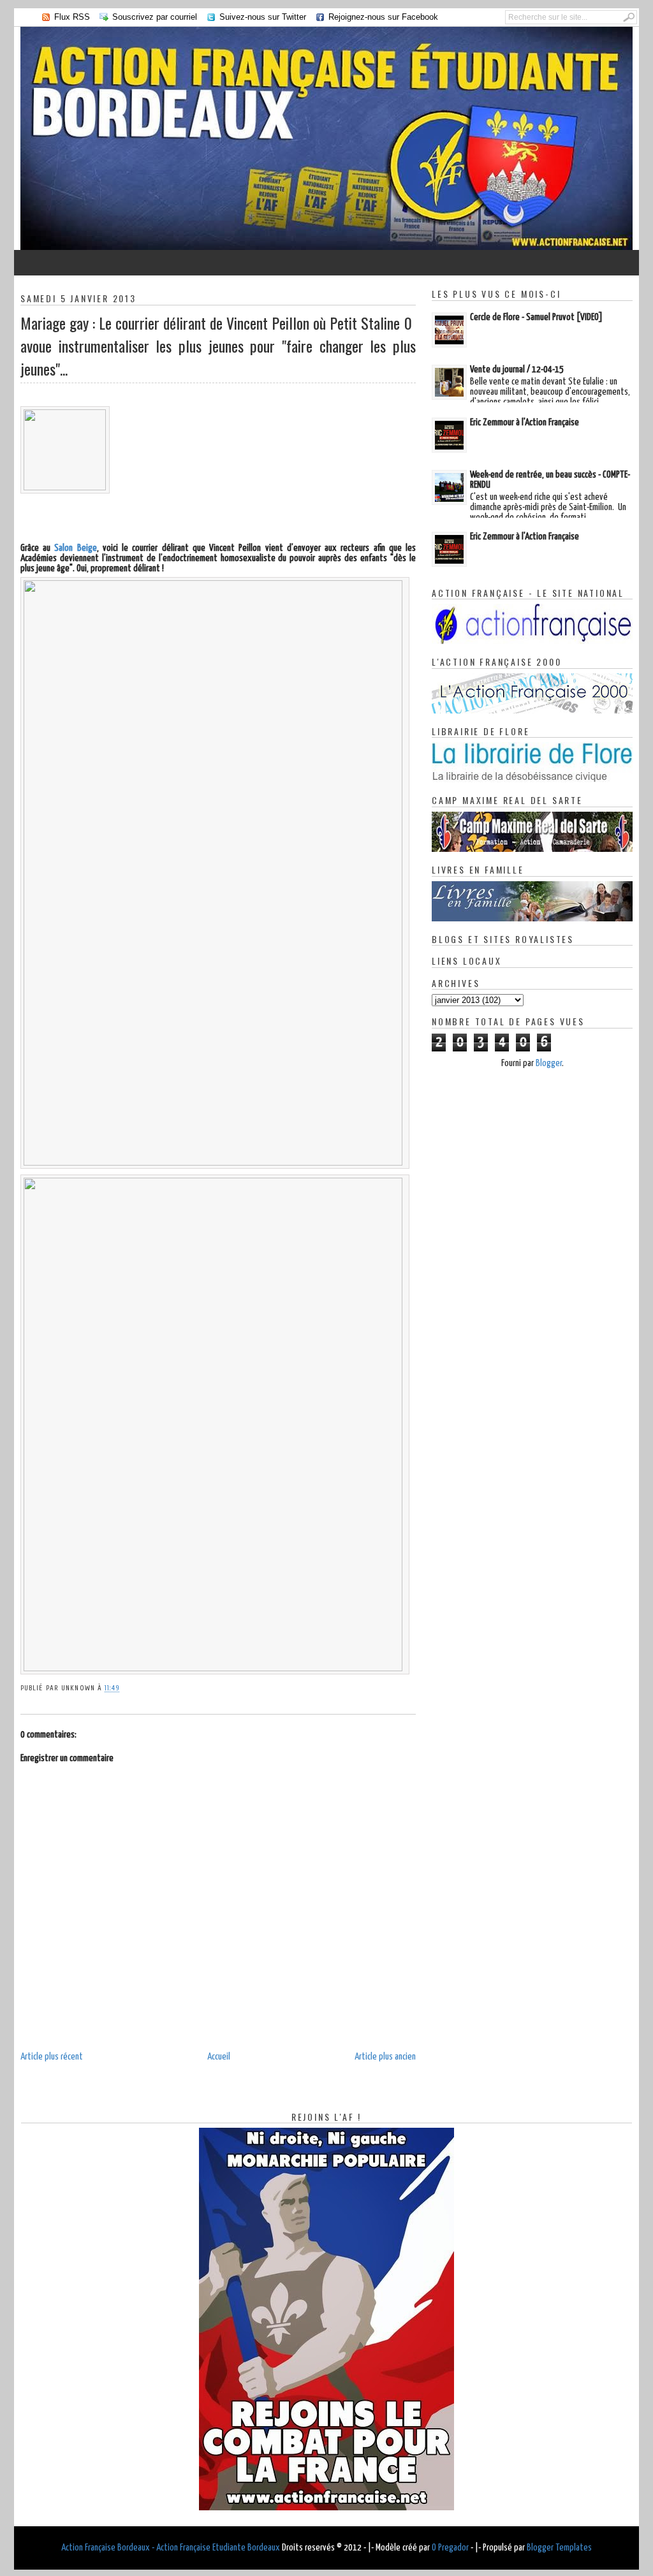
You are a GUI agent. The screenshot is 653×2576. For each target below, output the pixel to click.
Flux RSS (72, 17)
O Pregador (450, 2548)
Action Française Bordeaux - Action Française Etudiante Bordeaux (171, 2548)
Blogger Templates (559, 2548)
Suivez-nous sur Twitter (263, 17)
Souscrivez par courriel (155, 17)
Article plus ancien (385, 2057)
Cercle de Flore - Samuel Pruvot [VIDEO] (536, 317)
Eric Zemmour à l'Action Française (525, 422)
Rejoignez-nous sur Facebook (383, 17)
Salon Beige (75, 548)
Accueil (219, 2057)
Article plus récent (52, 2057)
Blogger (549, 1063)
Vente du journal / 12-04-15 (517, 370)
